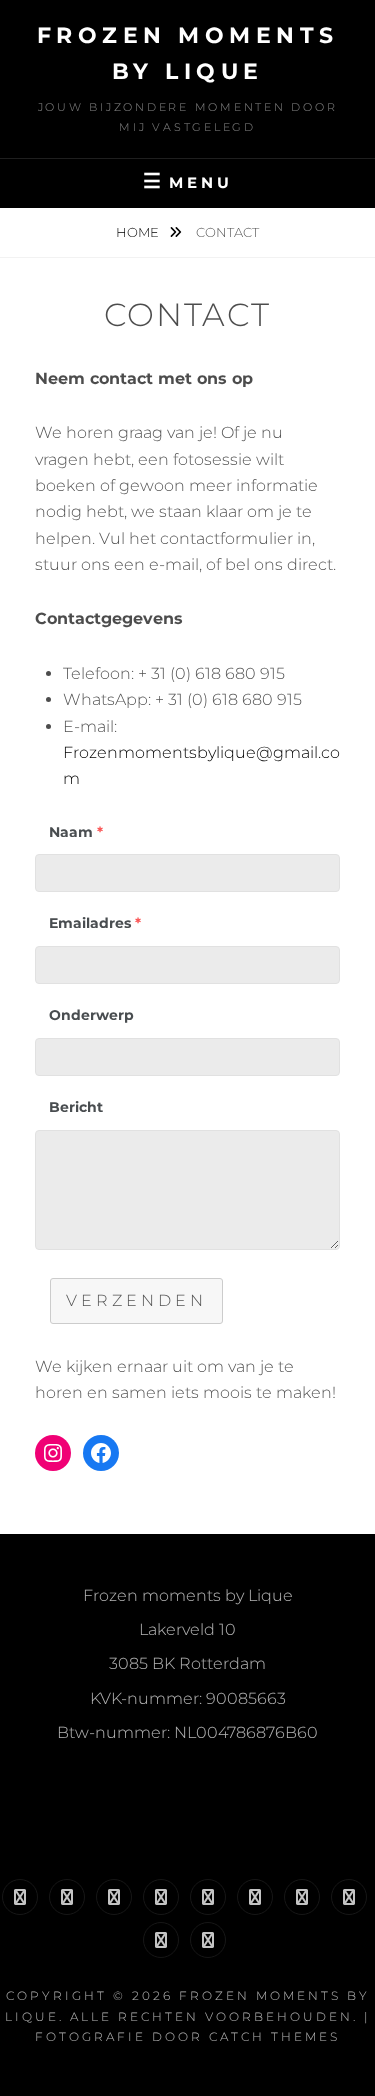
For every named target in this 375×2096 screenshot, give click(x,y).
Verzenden (136, 1300)
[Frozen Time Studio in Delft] (67, 1897)
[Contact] (208, 1940)
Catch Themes (274, 2036)
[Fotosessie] (208, 1897)
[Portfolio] (302, 1897)
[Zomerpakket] (161, 1897)
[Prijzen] (255, 1897)
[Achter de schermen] (161, 1940)
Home (139, 232)
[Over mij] (20, 1897)
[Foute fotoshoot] (114, 1897)
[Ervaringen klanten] (349, 1897)
